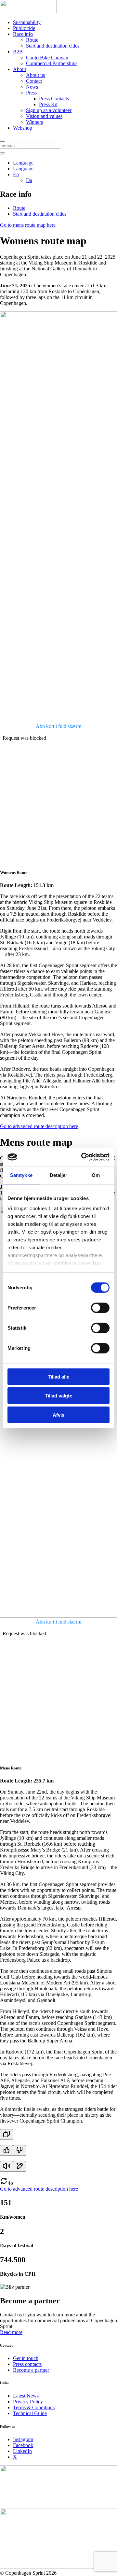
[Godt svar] (6, 2150)
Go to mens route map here (28, 225)
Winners (34, 122)
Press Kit (48, 104)
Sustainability (27, 22)
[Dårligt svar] (19, 2150)
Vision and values (44, 116)
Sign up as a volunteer (49, 110)
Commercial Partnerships (52, 63)
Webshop (23, 128)
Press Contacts (54, 99)
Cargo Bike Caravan (47, 57)
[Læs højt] (6, 2166)
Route (32, 40)
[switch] (100, 1308)
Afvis (58, 1415)
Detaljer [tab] (59, 1175)
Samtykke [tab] (21, 1175)
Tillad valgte (58, 1396)
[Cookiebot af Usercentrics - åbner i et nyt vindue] (83, 1157)
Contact (34, 81)
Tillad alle (58, 1376)
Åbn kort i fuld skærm (58, 726)
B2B (18, 52)
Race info (23, 34)
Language (23, 163)
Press (31, 93)
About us (35, 75)
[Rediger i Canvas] (19, 2166)
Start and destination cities (53, 46)
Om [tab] (96, 1175)
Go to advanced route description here (39, 1126)
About (19, 69)
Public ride (24, 28)
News (32, 87)
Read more (11, 2332)
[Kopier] (6, 2134)
